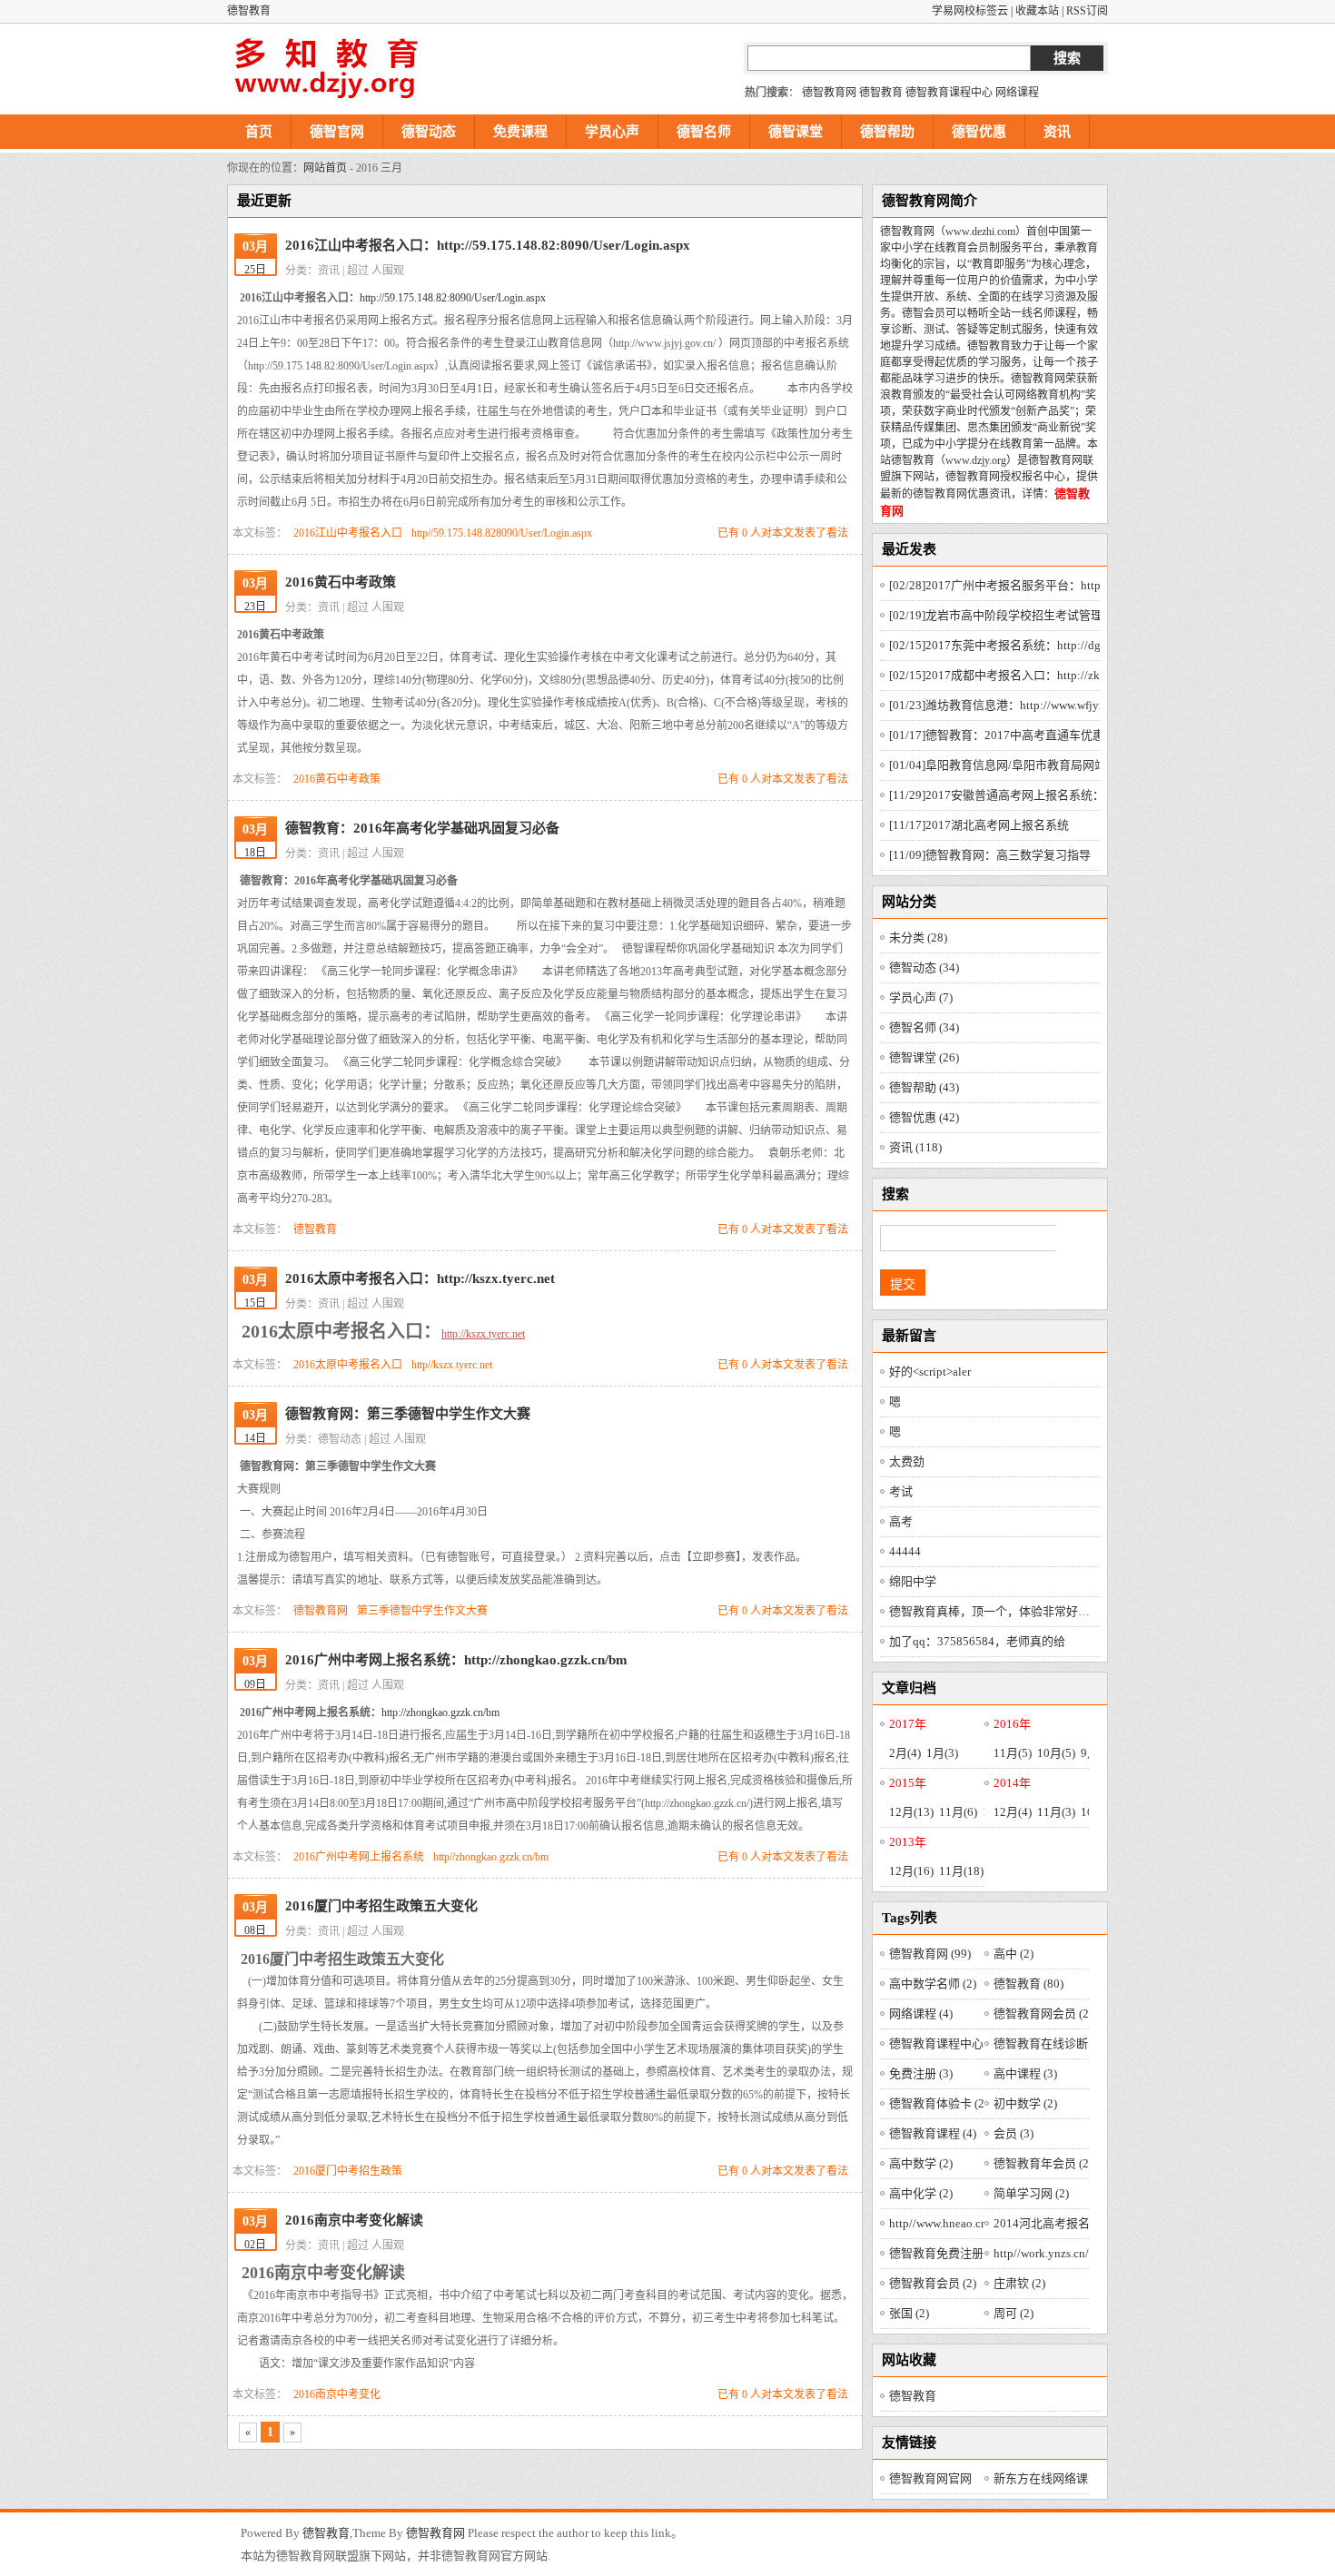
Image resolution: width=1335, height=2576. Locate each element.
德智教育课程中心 (949, 93)
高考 (901, 1521)
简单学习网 (1031, 2193)
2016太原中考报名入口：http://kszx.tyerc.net (420, 1278)
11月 (1013, 1753)
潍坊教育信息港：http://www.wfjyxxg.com (1015, 705)
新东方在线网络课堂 (1047, 2478)
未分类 (918, 938)
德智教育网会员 (1043, 2013)
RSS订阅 (1087, 11)
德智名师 (704, 132)
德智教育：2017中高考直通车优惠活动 (1009, 735)
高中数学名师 (933, 1984)
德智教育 (881, 93)
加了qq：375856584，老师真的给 (977, 1641)
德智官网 (337, 132)
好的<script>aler (930, 1372)
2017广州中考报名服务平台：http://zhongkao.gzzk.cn (1045, 585)
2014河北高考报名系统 (1062, 2223)
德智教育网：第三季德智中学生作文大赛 (408, 1414)
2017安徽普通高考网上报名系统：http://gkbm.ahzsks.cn (1051, 795)
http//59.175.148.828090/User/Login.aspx (502, 533)
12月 (911, 1812)
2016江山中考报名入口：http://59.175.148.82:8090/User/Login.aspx (488, 245)
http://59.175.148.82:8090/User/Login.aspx (453, 298)
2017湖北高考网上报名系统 (979, 825)
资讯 (1057, 132)
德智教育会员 (933, 2283)
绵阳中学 (913, 1581)
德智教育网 (829, 93)
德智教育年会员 (1043, 2163)
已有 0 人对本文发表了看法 (783, 533)
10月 (1056, 1753)
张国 (909, 2313)
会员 (1014, 2133)
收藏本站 (1037, 11)
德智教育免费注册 (944, 2253)
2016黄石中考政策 (341, 582)
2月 (905, 1753)
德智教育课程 (933, 2133)
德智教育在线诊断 (1049, 2043)
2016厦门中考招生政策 (348, 2171)
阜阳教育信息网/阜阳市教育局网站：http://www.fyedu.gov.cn (1064, 765)
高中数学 (921, 2163)
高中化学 (921, 2193)
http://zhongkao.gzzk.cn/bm (440, 1712)
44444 (905, 1551)
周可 (1014, 2313)
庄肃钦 (1019, 2283)
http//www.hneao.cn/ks (954, 2223)
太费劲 (907, 1461)
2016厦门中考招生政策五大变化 (381, 1906)
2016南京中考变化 (337, 2394)
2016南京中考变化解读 (354, 2220)
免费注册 (921, 2073)
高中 (1014, 1954)
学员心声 (612, 132)
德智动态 (429, 132)
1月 (942, 1753)
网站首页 (325, 168)
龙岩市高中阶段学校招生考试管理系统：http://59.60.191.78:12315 (1079, 615)
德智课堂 (796, 132)
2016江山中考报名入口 (348, 533)
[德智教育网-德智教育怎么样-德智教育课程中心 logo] (327, 69)
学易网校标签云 (970, 11)
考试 (901, 1491)
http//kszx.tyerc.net (452, 1365)
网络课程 (1017, 93)
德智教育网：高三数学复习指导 (990, 855)
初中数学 (1025, 2103)
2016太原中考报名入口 (348, 1365)
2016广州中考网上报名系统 (359, 1857)
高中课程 (1025, 2073)
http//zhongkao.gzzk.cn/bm (491, 1857)
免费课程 (520, 132)
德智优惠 (979, 132)
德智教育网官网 (930, 2478)
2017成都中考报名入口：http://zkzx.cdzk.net (1023, 675)
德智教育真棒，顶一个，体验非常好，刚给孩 (1007, 1611)
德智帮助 (887, 132)
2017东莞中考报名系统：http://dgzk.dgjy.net (1022, 645)
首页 (259, 132)
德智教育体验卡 (939, 2103)
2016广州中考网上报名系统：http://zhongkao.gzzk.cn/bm (456, 1660)
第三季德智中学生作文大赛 (422, 1611)
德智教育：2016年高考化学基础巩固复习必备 (422, 828)
